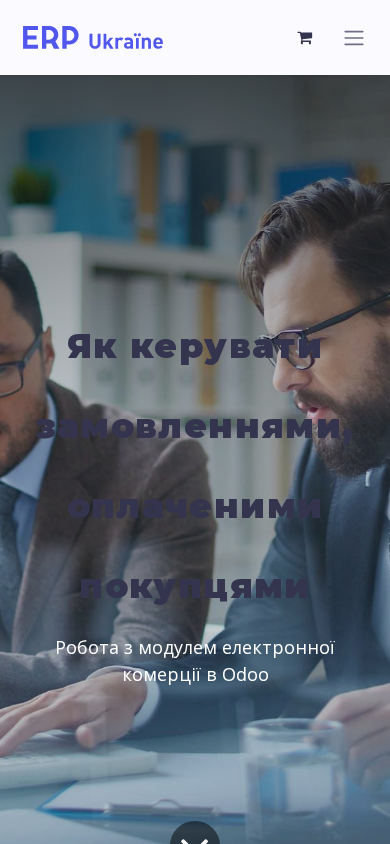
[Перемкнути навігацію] (354, 37)
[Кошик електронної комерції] (305, 37)
